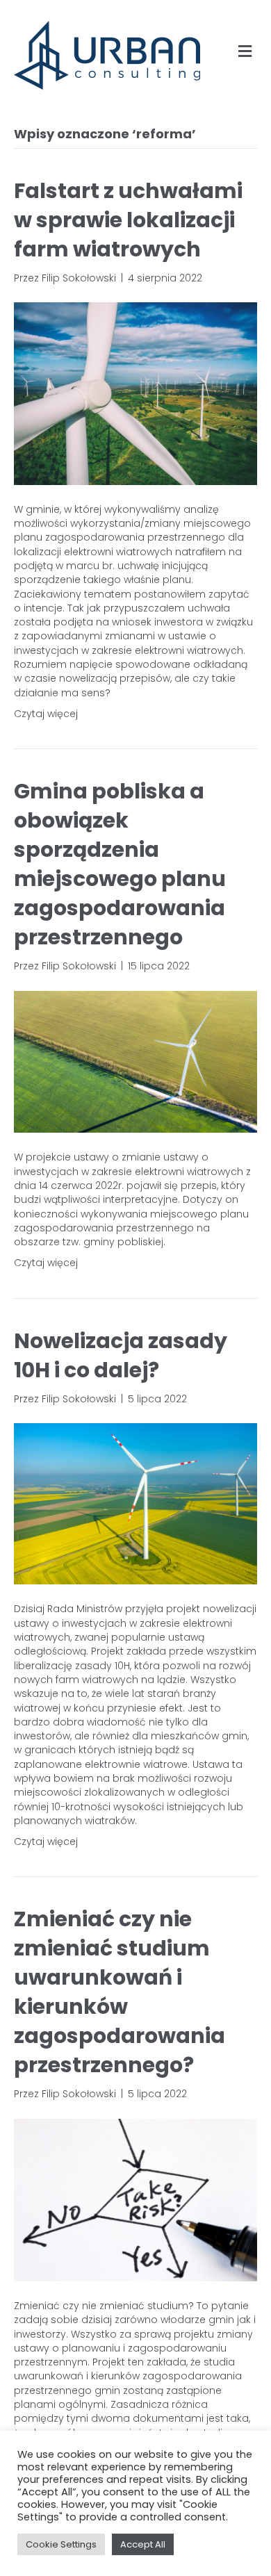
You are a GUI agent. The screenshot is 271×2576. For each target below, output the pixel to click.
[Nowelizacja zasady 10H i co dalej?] (135, 1503)
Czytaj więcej (46, 714)
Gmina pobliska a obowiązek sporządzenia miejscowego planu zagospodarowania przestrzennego (120, 864)
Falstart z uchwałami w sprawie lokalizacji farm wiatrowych (128, 220)
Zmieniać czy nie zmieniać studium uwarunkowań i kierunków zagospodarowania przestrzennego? (120, 1992)
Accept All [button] (143, 2544)
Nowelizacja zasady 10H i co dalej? (121, 1355)
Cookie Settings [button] (61, 2544)
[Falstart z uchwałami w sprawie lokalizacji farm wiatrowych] (135, 393)
